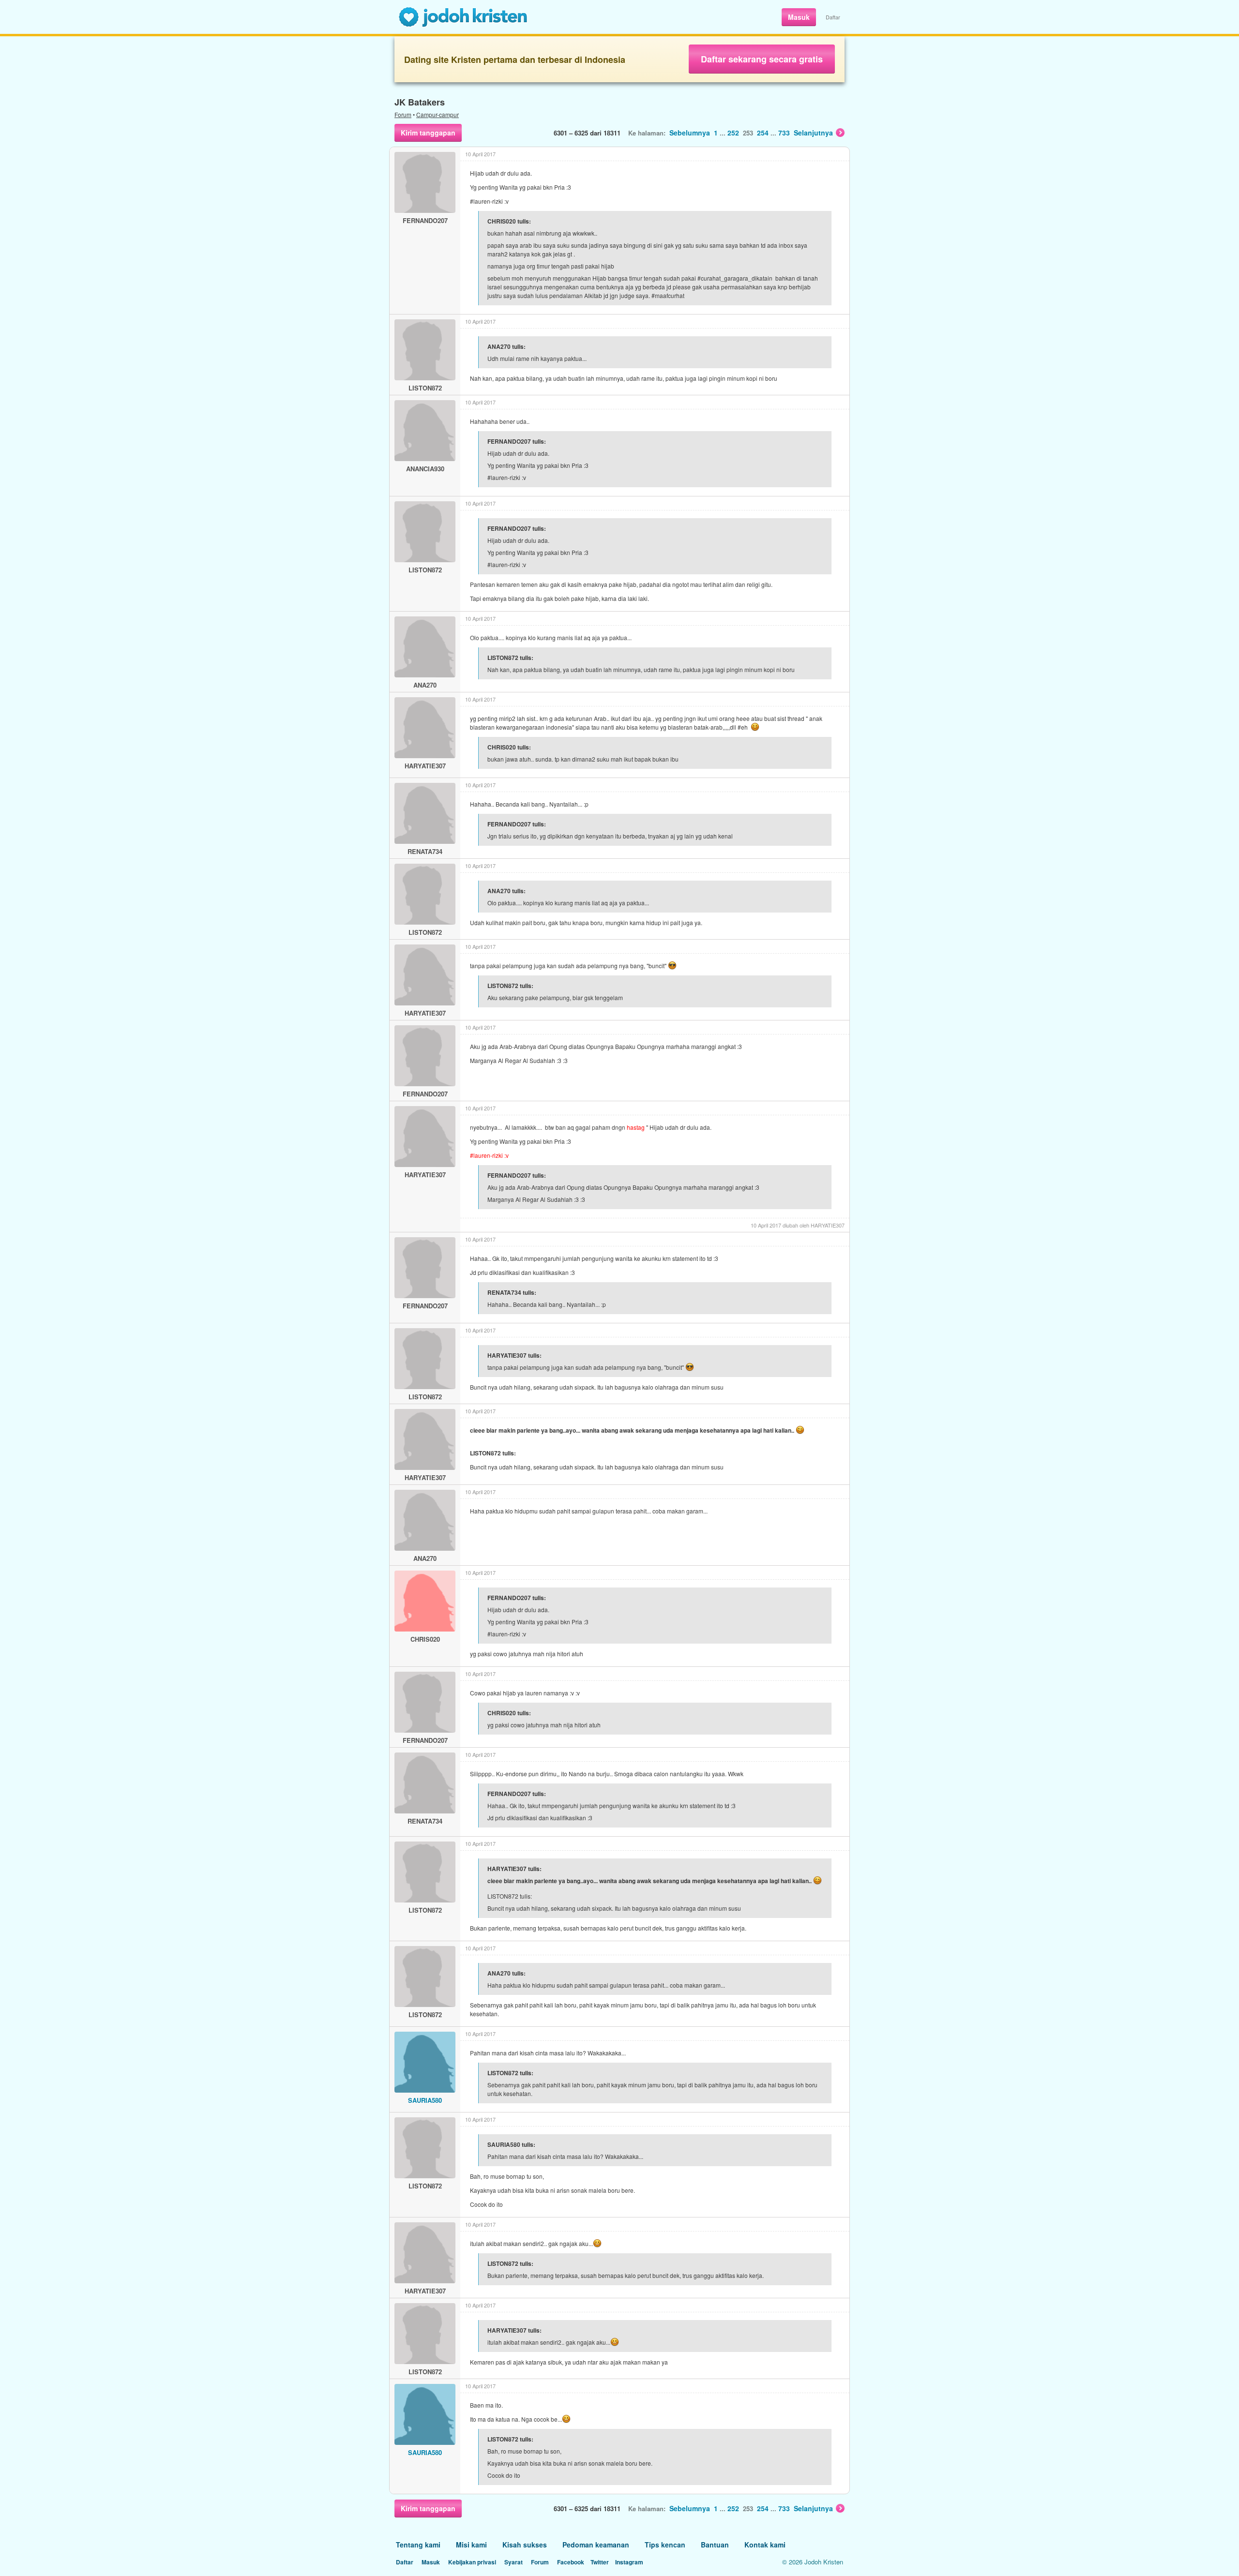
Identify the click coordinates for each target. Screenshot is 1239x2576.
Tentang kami (418, 2545)
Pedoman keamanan (596, 2545)
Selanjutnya (813, 133)
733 (784, 133)
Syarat (514, 2562)
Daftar (833, 17)
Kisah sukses (525, 2545)
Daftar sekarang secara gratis (762, 59)
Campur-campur (438, 114)
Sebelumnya (690, 133)
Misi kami (471, 2545)
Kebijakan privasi (472, 2562)
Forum (403, 114)
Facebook (571, 2562)
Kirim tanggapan (428, 133)
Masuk (799, 17)
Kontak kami (765, 2545)
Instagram (629, 2562)
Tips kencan (665, 2545)
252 (733, 133)
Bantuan (715, 2545)
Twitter (600, 2562)
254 (763, 133)
